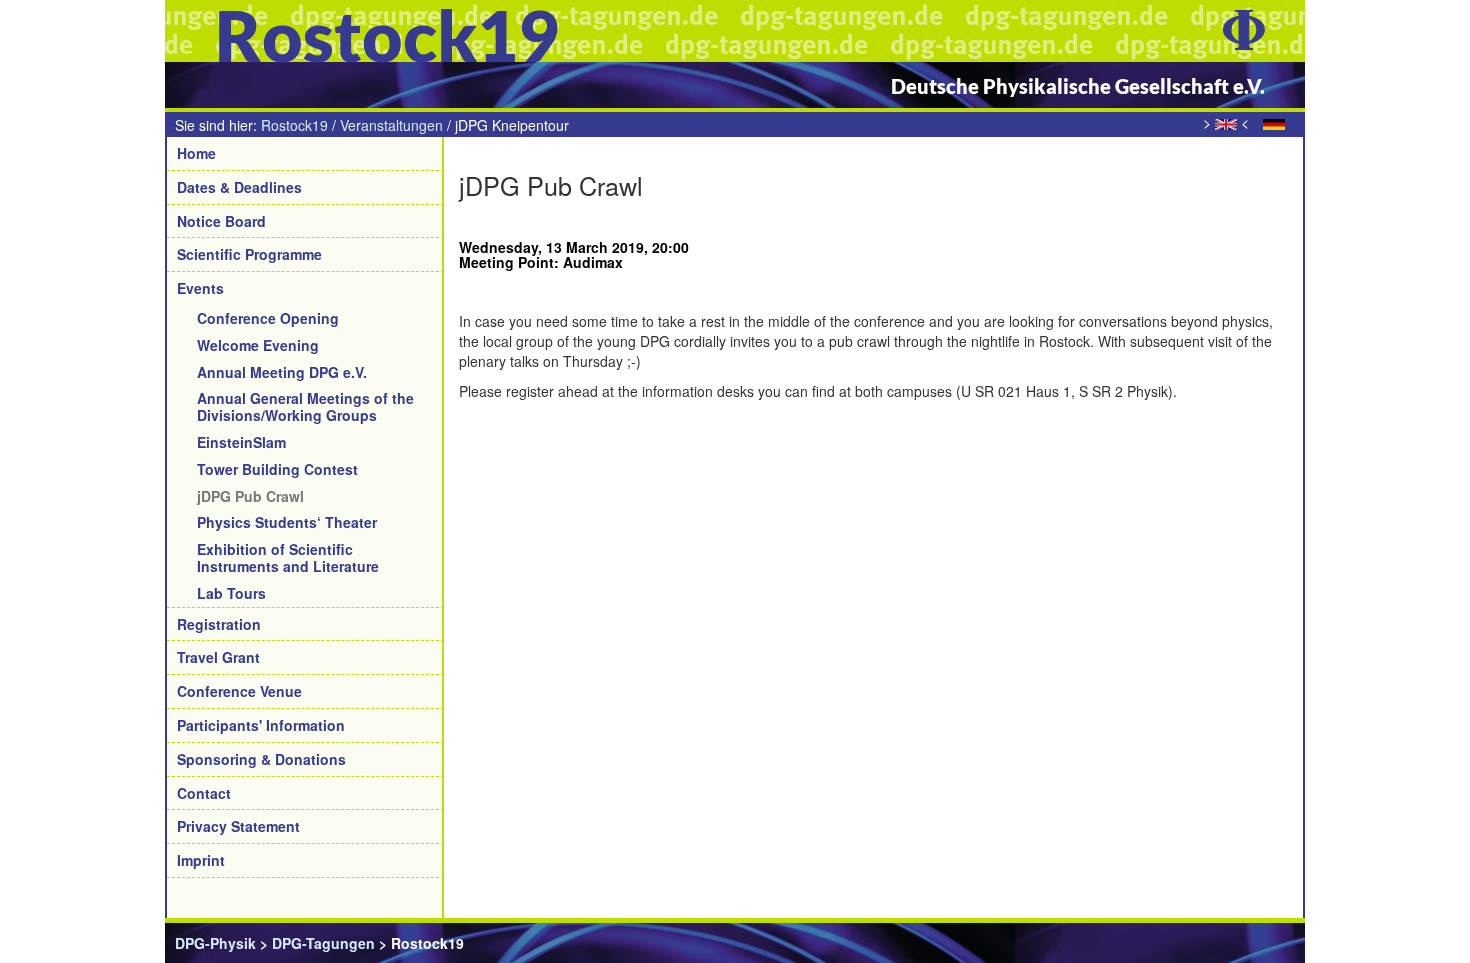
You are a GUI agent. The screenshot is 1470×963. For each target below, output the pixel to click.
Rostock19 (294, 125)
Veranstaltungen (391, 125)
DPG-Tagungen (323, 943)
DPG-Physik (215, 943)
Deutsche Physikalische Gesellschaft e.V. (1078, 86)
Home (196, 153)
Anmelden (1260, 943)
